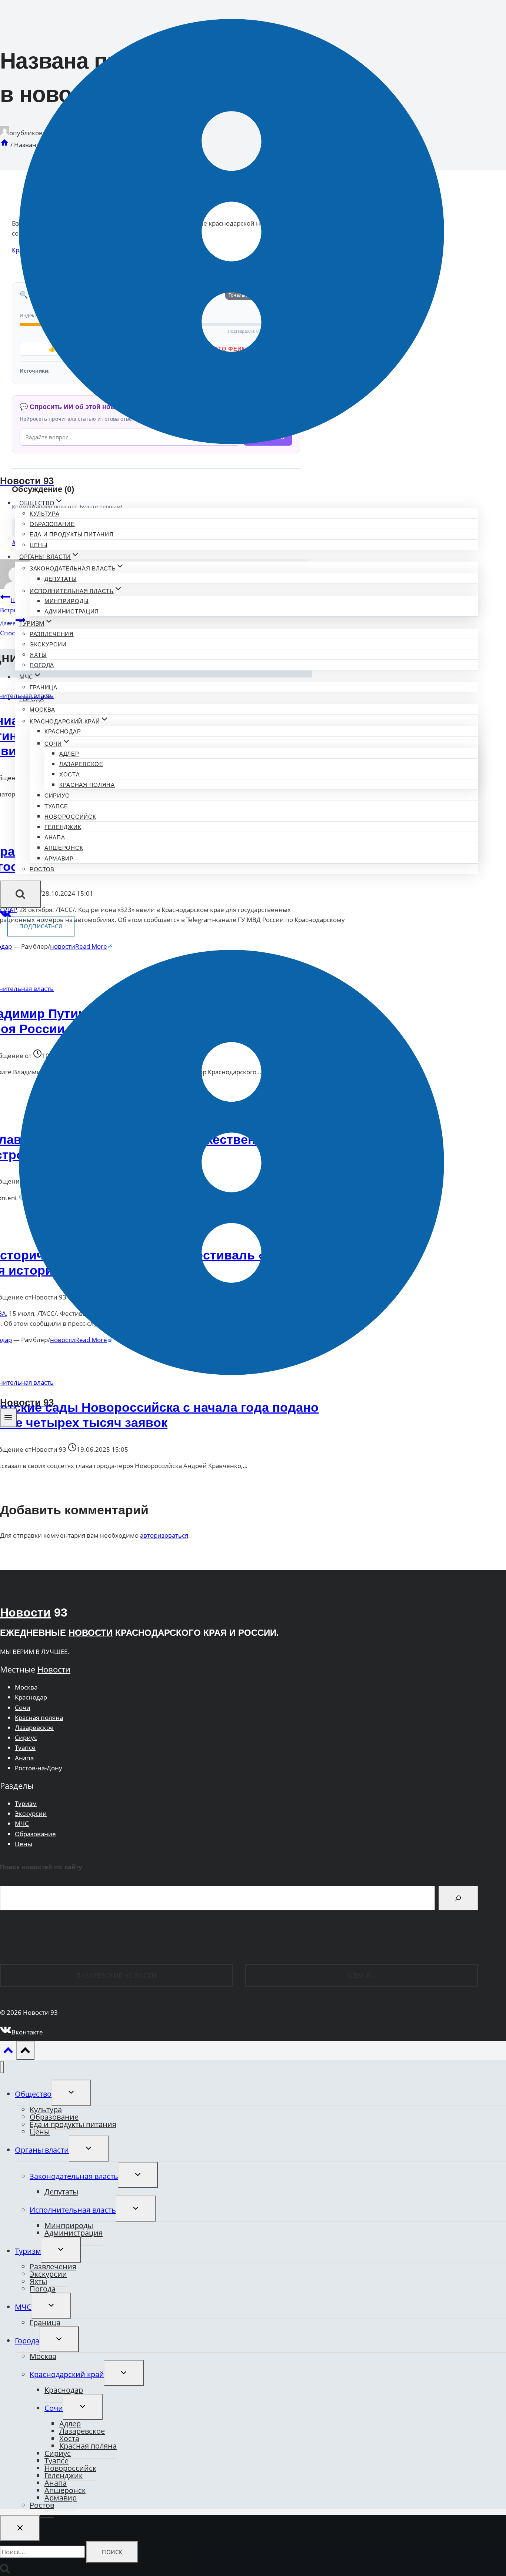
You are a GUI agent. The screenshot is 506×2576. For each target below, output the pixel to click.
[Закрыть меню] (2, 2067)
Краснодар (63, 731)
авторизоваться (164, 1535)
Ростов (42, 869)
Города (27, 2341)
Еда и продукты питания (71, 534)
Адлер (69, 754)
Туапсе (56, 806)
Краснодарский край (67, 2374)
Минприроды (66, 601)
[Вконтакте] (6, 916)
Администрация (72, 611)
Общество (33, 2094)
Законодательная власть (74, 2176)
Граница (44, 687)
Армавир (59, 858)
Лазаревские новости (116, 1975)
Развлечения (52, 634)
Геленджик (63, 827)
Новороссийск (70, 817)
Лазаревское (81, 764)
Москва (42, 710)
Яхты (38, 655)
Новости (25, 1613)
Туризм (26, 1803)
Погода (42, 665)
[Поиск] (458, 1898)
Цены (39, 545)
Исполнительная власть (73, 2210)
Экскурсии (48, 644)
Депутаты (61, 579)
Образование (52, 524)
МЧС (22, 1823)
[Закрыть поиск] (20, 2528)
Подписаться (41, 926)
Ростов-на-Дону (39, 1768)
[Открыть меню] (8, 1418)
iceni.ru (362, 1975)
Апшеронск (64, 848)
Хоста (70, 774)
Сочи (23, 1708)
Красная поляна (87, 785)
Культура (45, 514)
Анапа (55, 837)
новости (91, 1633)
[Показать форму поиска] (20, 894)
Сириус (57, 796)
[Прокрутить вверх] (8, 2052)
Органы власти (42, 2150)
